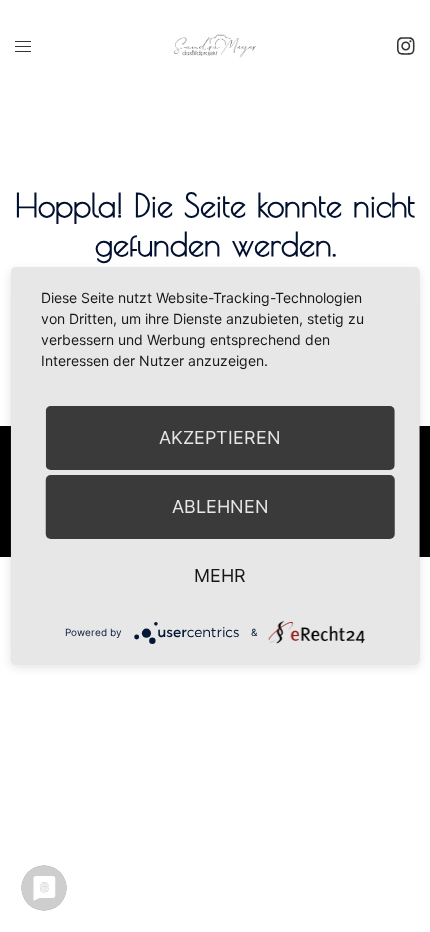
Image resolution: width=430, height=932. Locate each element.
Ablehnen (220, 506)
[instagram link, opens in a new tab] (404, 45)
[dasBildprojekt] (214, 44)
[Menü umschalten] (23, 46)
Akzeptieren (220, 437)
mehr (220, 575)
